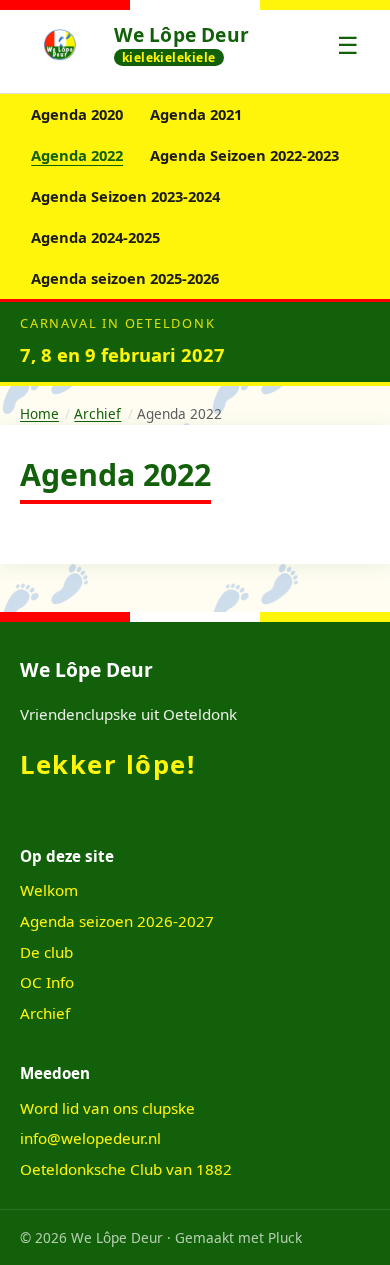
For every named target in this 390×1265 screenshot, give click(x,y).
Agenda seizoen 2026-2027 (117, 921)
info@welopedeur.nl (90, 1138)
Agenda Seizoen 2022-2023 (244, 155)
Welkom (49, 890)
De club (46, 952)
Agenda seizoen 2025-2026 (125, 278)
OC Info (47, 982)
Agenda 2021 (196, 114)
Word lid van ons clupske (107, 1108)
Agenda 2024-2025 (95, 237)
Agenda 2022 (77, 155)
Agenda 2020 (77, 114)
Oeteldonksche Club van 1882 (126, 1169)
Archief (97, 413)
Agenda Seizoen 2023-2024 (125, 196)
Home (39, 413)
